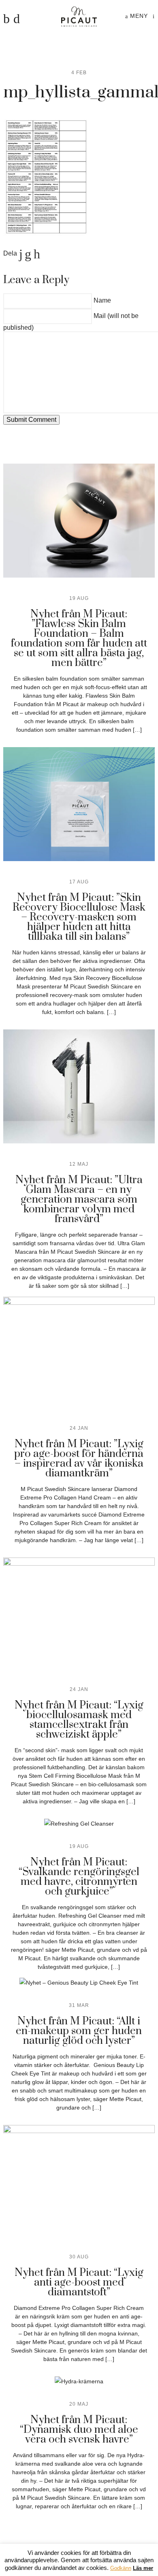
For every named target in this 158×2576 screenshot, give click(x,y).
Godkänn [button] (121, 2568)
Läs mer (143, 2568)
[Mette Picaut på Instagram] (17, 19)
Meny (138, 16)
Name (102, 300)
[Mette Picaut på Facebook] (6, 19)
